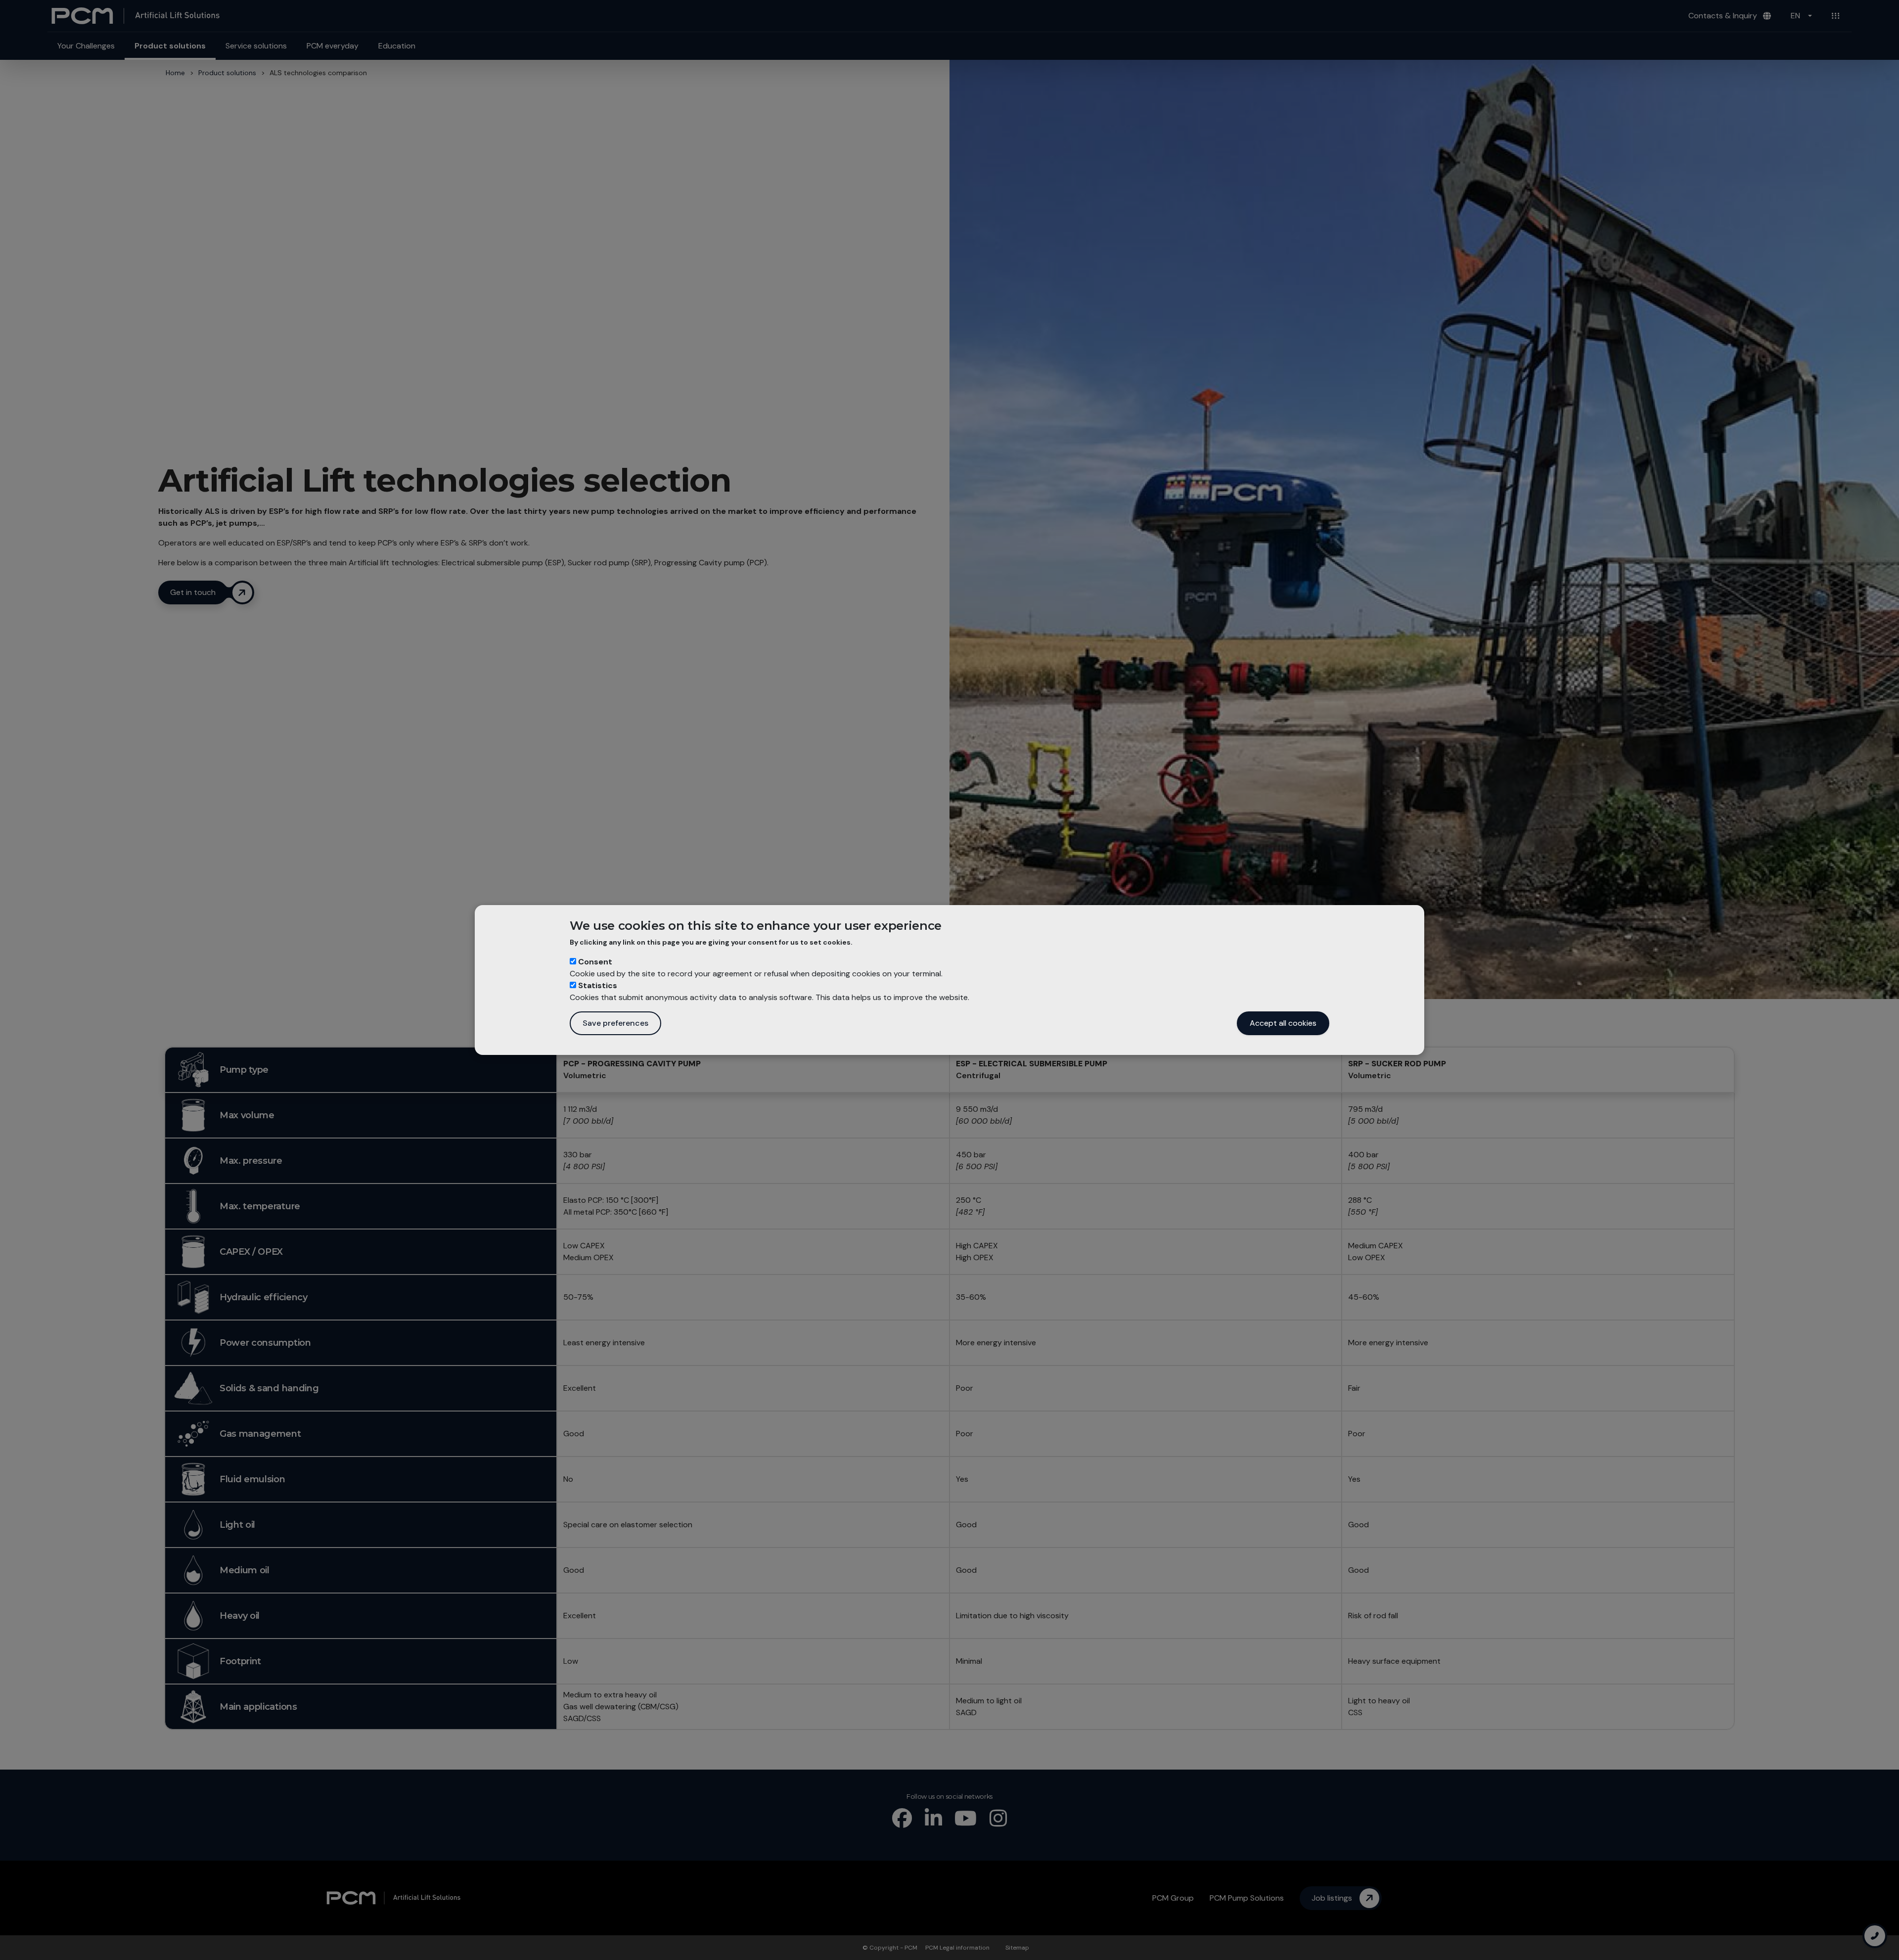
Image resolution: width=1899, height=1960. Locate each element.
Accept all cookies (1283, 1023)
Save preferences (615, 1023)
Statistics (598, 985)
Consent (595, 962)
